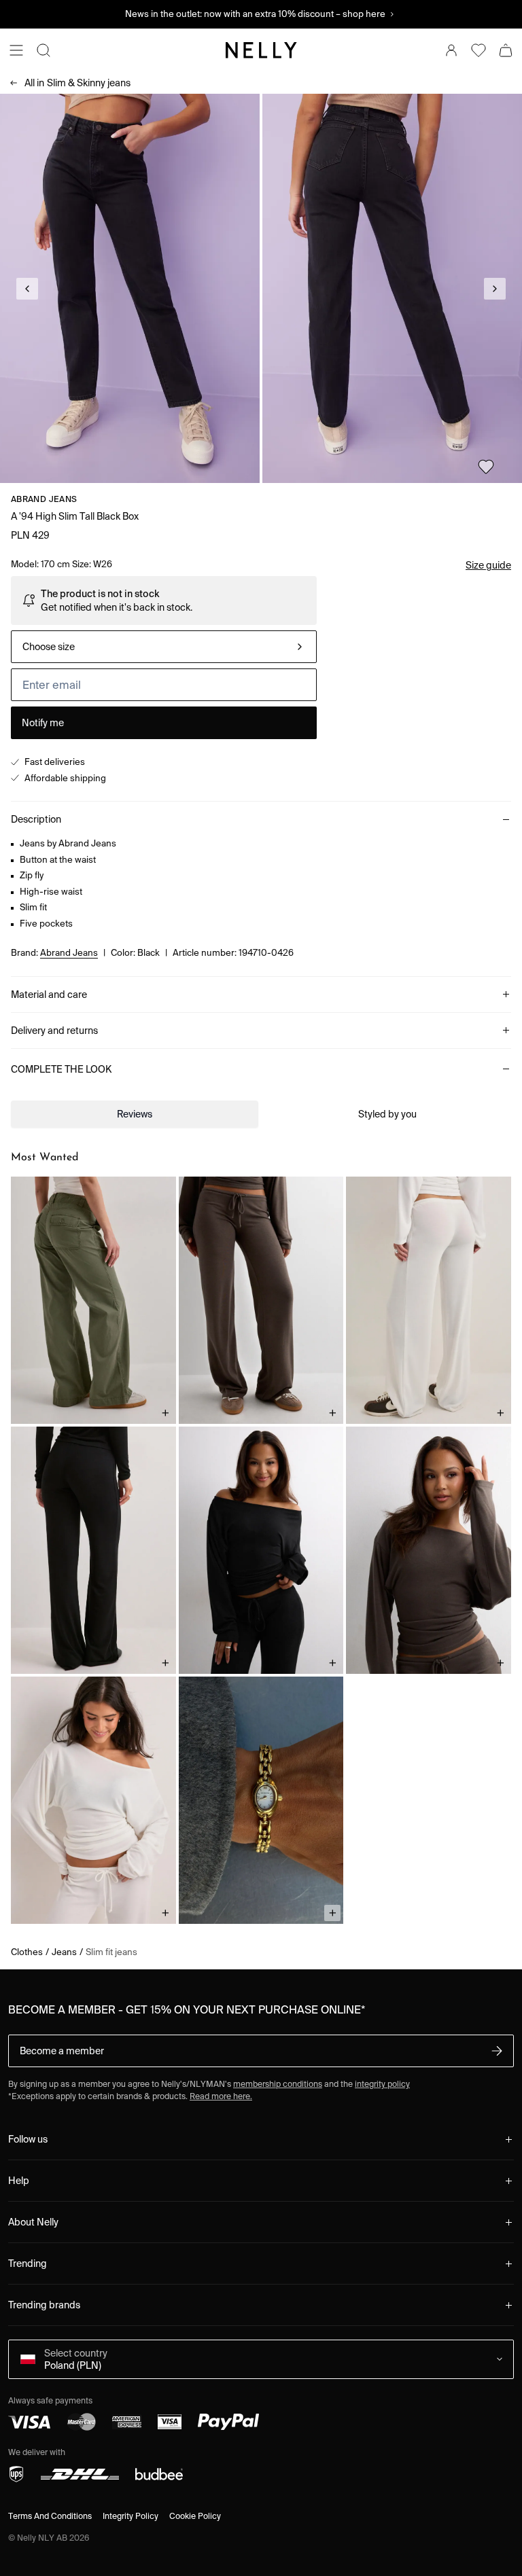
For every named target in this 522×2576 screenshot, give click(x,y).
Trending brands (44, 2305)
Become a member (62, 2051)
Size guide (488, 565)
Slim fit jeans (111, 1952)
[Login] (451, 50)
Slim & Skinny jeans (77, 83)
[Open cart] (506, 50)
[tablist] (261, 1114)
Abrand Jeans (44, 499)
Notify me (43, 723)
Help (19, 2181)
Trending (28, 2264)
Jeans (64, 1952)
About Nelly (33, 2222)
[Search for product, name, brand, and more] (43, 50)
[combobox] (164, 647)
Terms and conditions (50, 2516)
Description (36, 819)
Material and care (49, 995)
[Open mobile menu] (16, 50)
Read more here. (221, 2096)
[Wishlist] (478, 50)
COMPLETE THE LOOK (61, 1069)
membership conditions (278, 2084)
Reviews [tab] (135, 1114)
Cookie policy (195, 2516)
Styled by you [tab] (387, 1114)
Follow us (28, 2139)
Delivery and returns (54, 1031)
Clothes (27, 1952)
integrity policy (382, 2084)
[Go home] (261, 50)
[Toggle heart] (486, 467)
